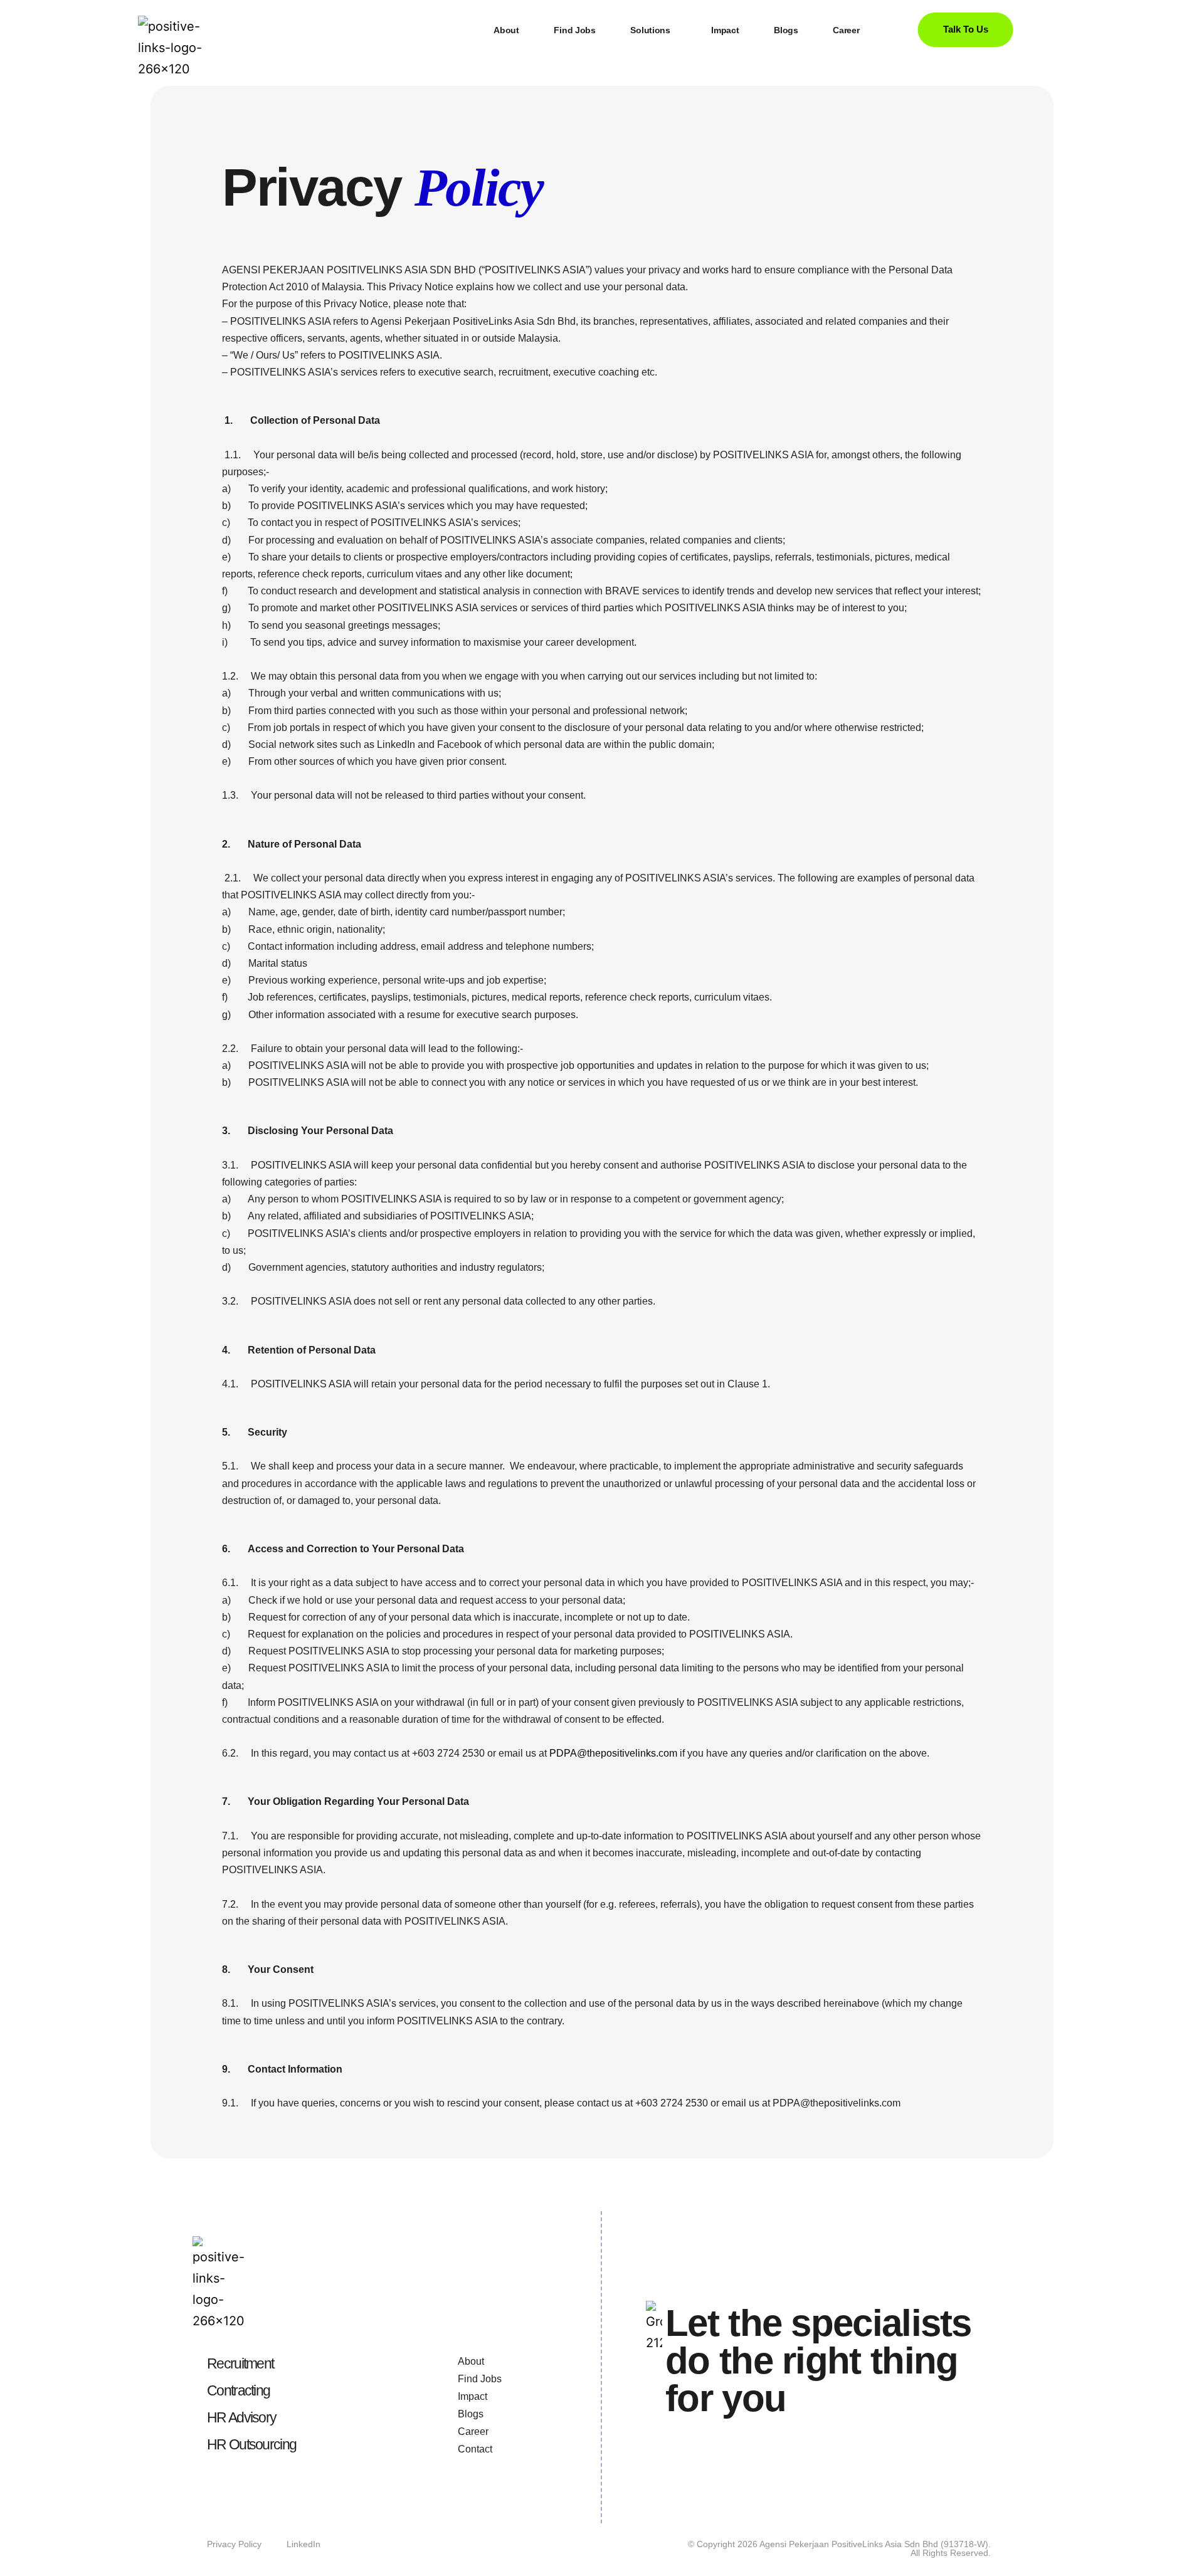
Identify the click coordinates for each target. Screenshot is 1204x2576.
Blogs (786, 30)
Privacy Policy (234, 2544)
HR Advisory (241, 2417)
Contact (475, 2449)
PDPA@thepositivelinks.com (613, 1753)
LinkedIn (304, 2544)
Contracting (238, 2390)
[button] (654, 30)
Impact (725, 30)
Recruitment (240, 2363)
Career (846, 30)
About (506, 30)
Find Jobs (574, 30)
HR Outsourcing (251, 2444)
